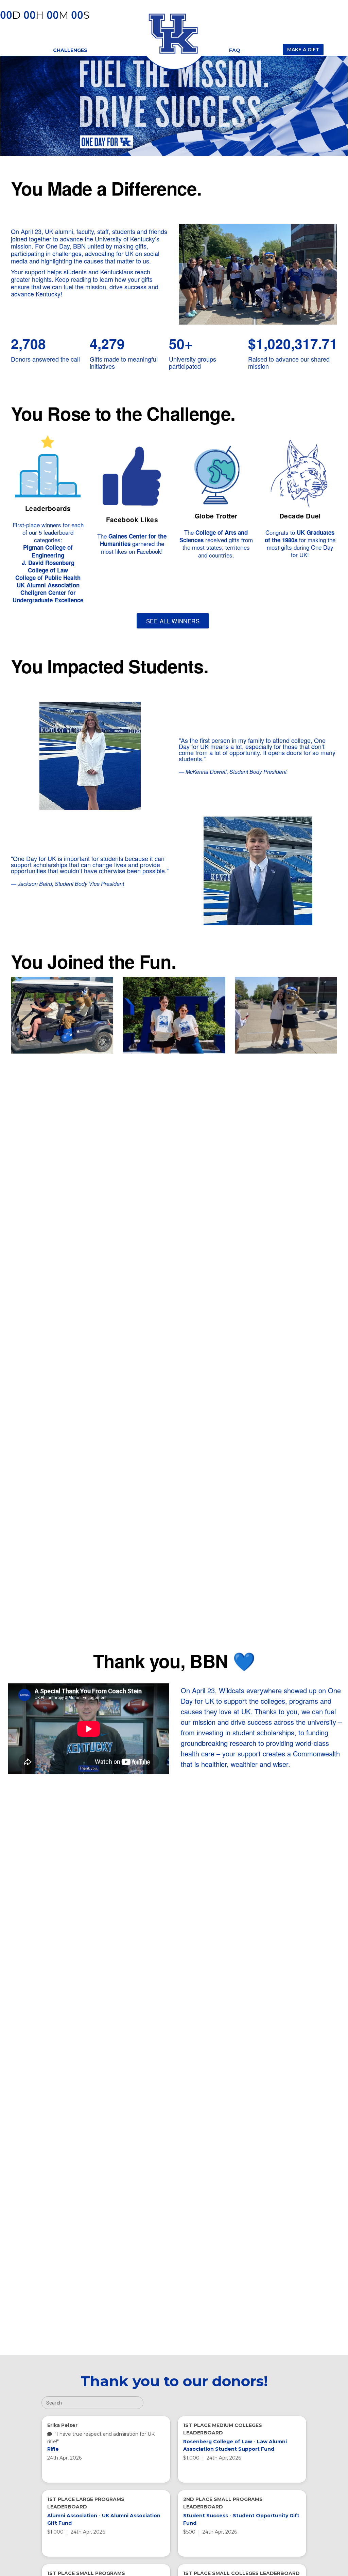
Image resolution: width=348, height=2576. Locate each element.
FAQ (235, 50)
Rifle (53, 2449)
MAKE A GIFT (303, 50)
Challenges (70, 50)
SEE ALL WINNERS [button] (173, 621)
